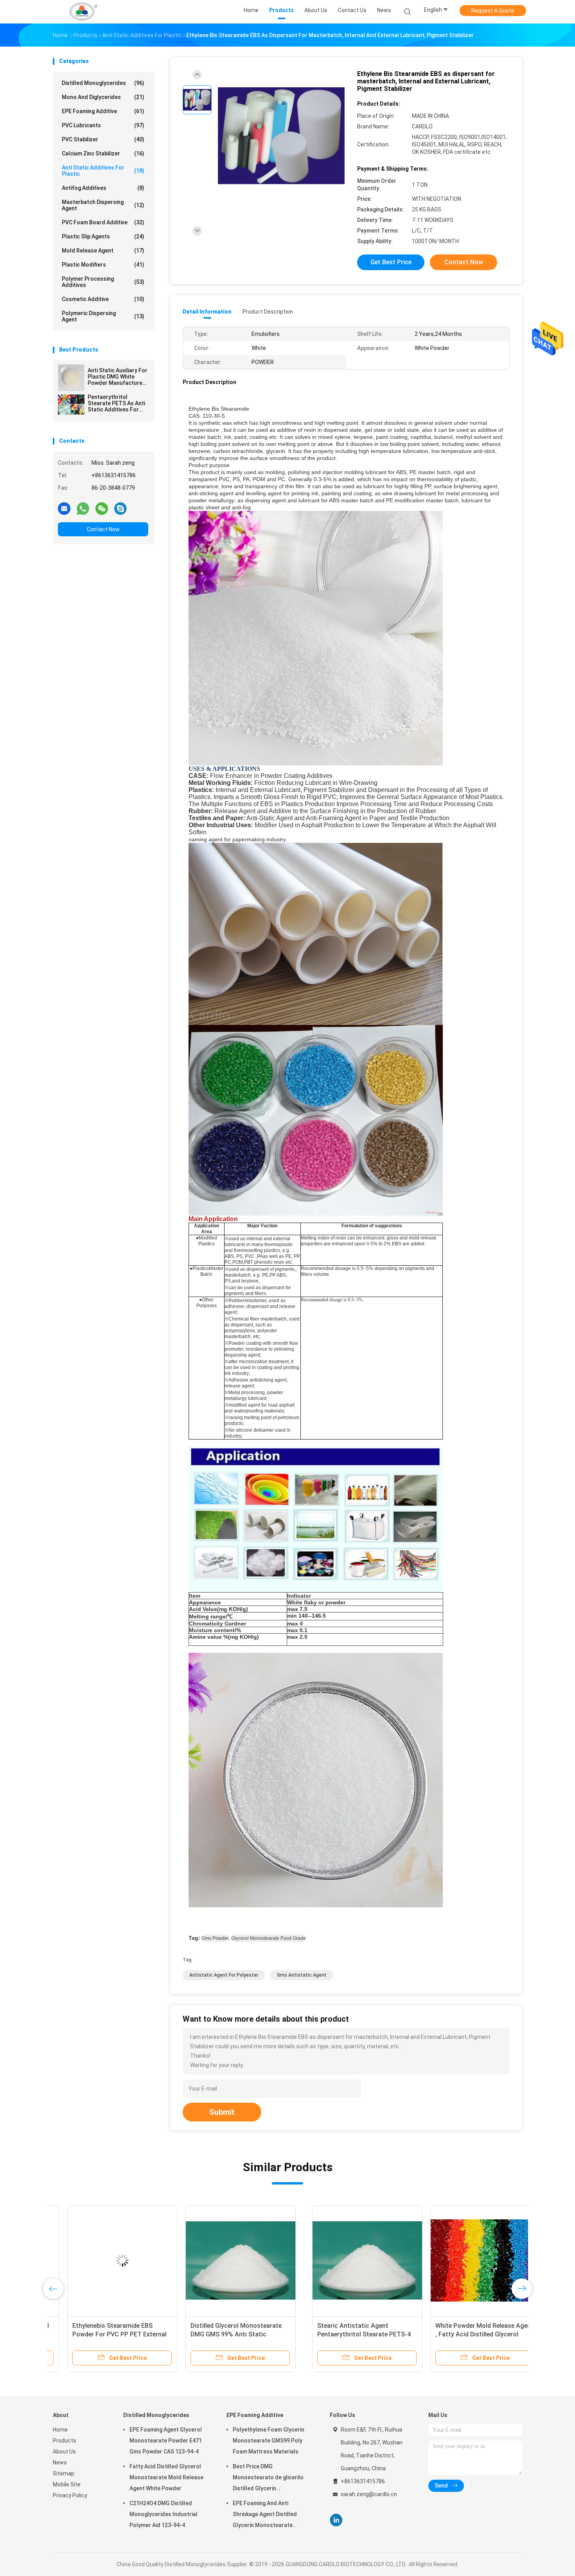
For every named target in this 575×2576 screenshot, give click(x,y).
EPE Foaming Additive (103, 111)
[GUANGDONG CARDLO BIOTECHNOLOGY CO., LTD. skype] (120, 508)
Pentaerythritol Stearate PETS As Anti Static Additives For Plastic (116, 403)
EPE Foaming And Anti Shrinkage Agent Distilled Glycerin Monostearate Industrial (265, 2515)
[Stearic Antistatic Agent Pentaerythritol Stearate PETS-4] (108, 2260)
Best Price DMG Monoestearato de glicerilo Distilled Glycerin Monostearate (268, 2479)
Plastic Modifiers (103, 265)
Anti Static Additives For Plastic (103, 171)
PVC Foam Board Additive (103, 222)
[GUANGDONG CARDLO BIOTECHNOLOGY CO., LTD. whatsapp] (83, 508)
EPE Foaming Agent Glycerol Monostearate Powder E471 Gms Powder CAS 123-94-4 (166, 2441)
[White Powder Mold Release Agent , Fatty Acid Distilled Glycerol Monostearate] (226, 2260)
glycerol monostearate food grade (269, 1938)
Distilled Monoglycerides (103, 83)
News (60, 2462)
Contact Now (103, 529)
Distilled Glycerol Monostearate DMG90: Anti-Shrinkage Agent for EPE (342, 2334)
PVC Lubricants (103, 125)
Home (60, 2430)
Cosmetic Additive (103, 299)
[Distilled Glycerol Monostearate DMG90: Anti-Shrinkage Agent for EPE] (344, 2260)
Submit (222, 2112)
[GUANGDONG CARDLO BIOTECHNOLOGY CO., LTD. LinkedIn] (336, 2520)
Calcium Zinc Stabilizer (103, 153)
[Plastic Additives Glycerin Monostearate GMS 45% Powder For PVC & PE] (462, 2260)
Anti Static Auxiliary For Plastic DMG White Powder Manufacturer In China (118, 377)
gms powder (215, 1938)
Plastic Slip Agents (103, 236)
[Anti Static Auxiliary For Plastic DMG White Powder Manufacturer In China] (71, 378)
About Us (64, 2452)
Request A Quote (493, 11)
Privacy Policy (70, 2495)
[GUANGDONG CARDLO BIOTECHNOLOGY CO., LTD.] (83, 12)
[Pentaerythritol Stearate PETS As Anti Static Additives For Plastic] (71, 404)
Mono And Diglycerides (103, 97)
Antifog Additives (103, 188)
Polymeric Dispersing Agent (103, 316)
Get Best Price (391, 262)
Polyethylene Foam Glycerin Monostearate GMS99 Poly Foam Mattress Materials (269, 2441)
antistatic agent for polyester (224, 1975)
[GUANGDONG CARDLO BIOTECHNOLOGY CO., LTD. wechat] (102, 508)
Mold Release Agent (103, 251)
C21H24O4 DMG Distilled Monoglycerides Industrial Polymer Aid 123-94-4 (164, 2514)
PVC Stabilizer (103, 139)
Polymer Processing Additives (103, 282)
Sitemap (64, 2473)
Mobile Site (67, 2484)
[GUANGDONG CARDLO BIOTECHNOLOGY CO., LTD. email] (64, 508)
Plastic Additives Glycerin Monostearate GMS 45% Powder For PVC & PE (459, 2334)
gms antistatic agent (302, 1975)
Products (65, 2441)
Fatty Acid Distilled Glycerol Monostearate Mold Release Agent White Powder (166, 2477)
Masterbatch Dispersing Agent (103, 205)
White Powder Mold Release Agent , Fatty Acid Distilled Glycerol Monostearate (225, 2334)
